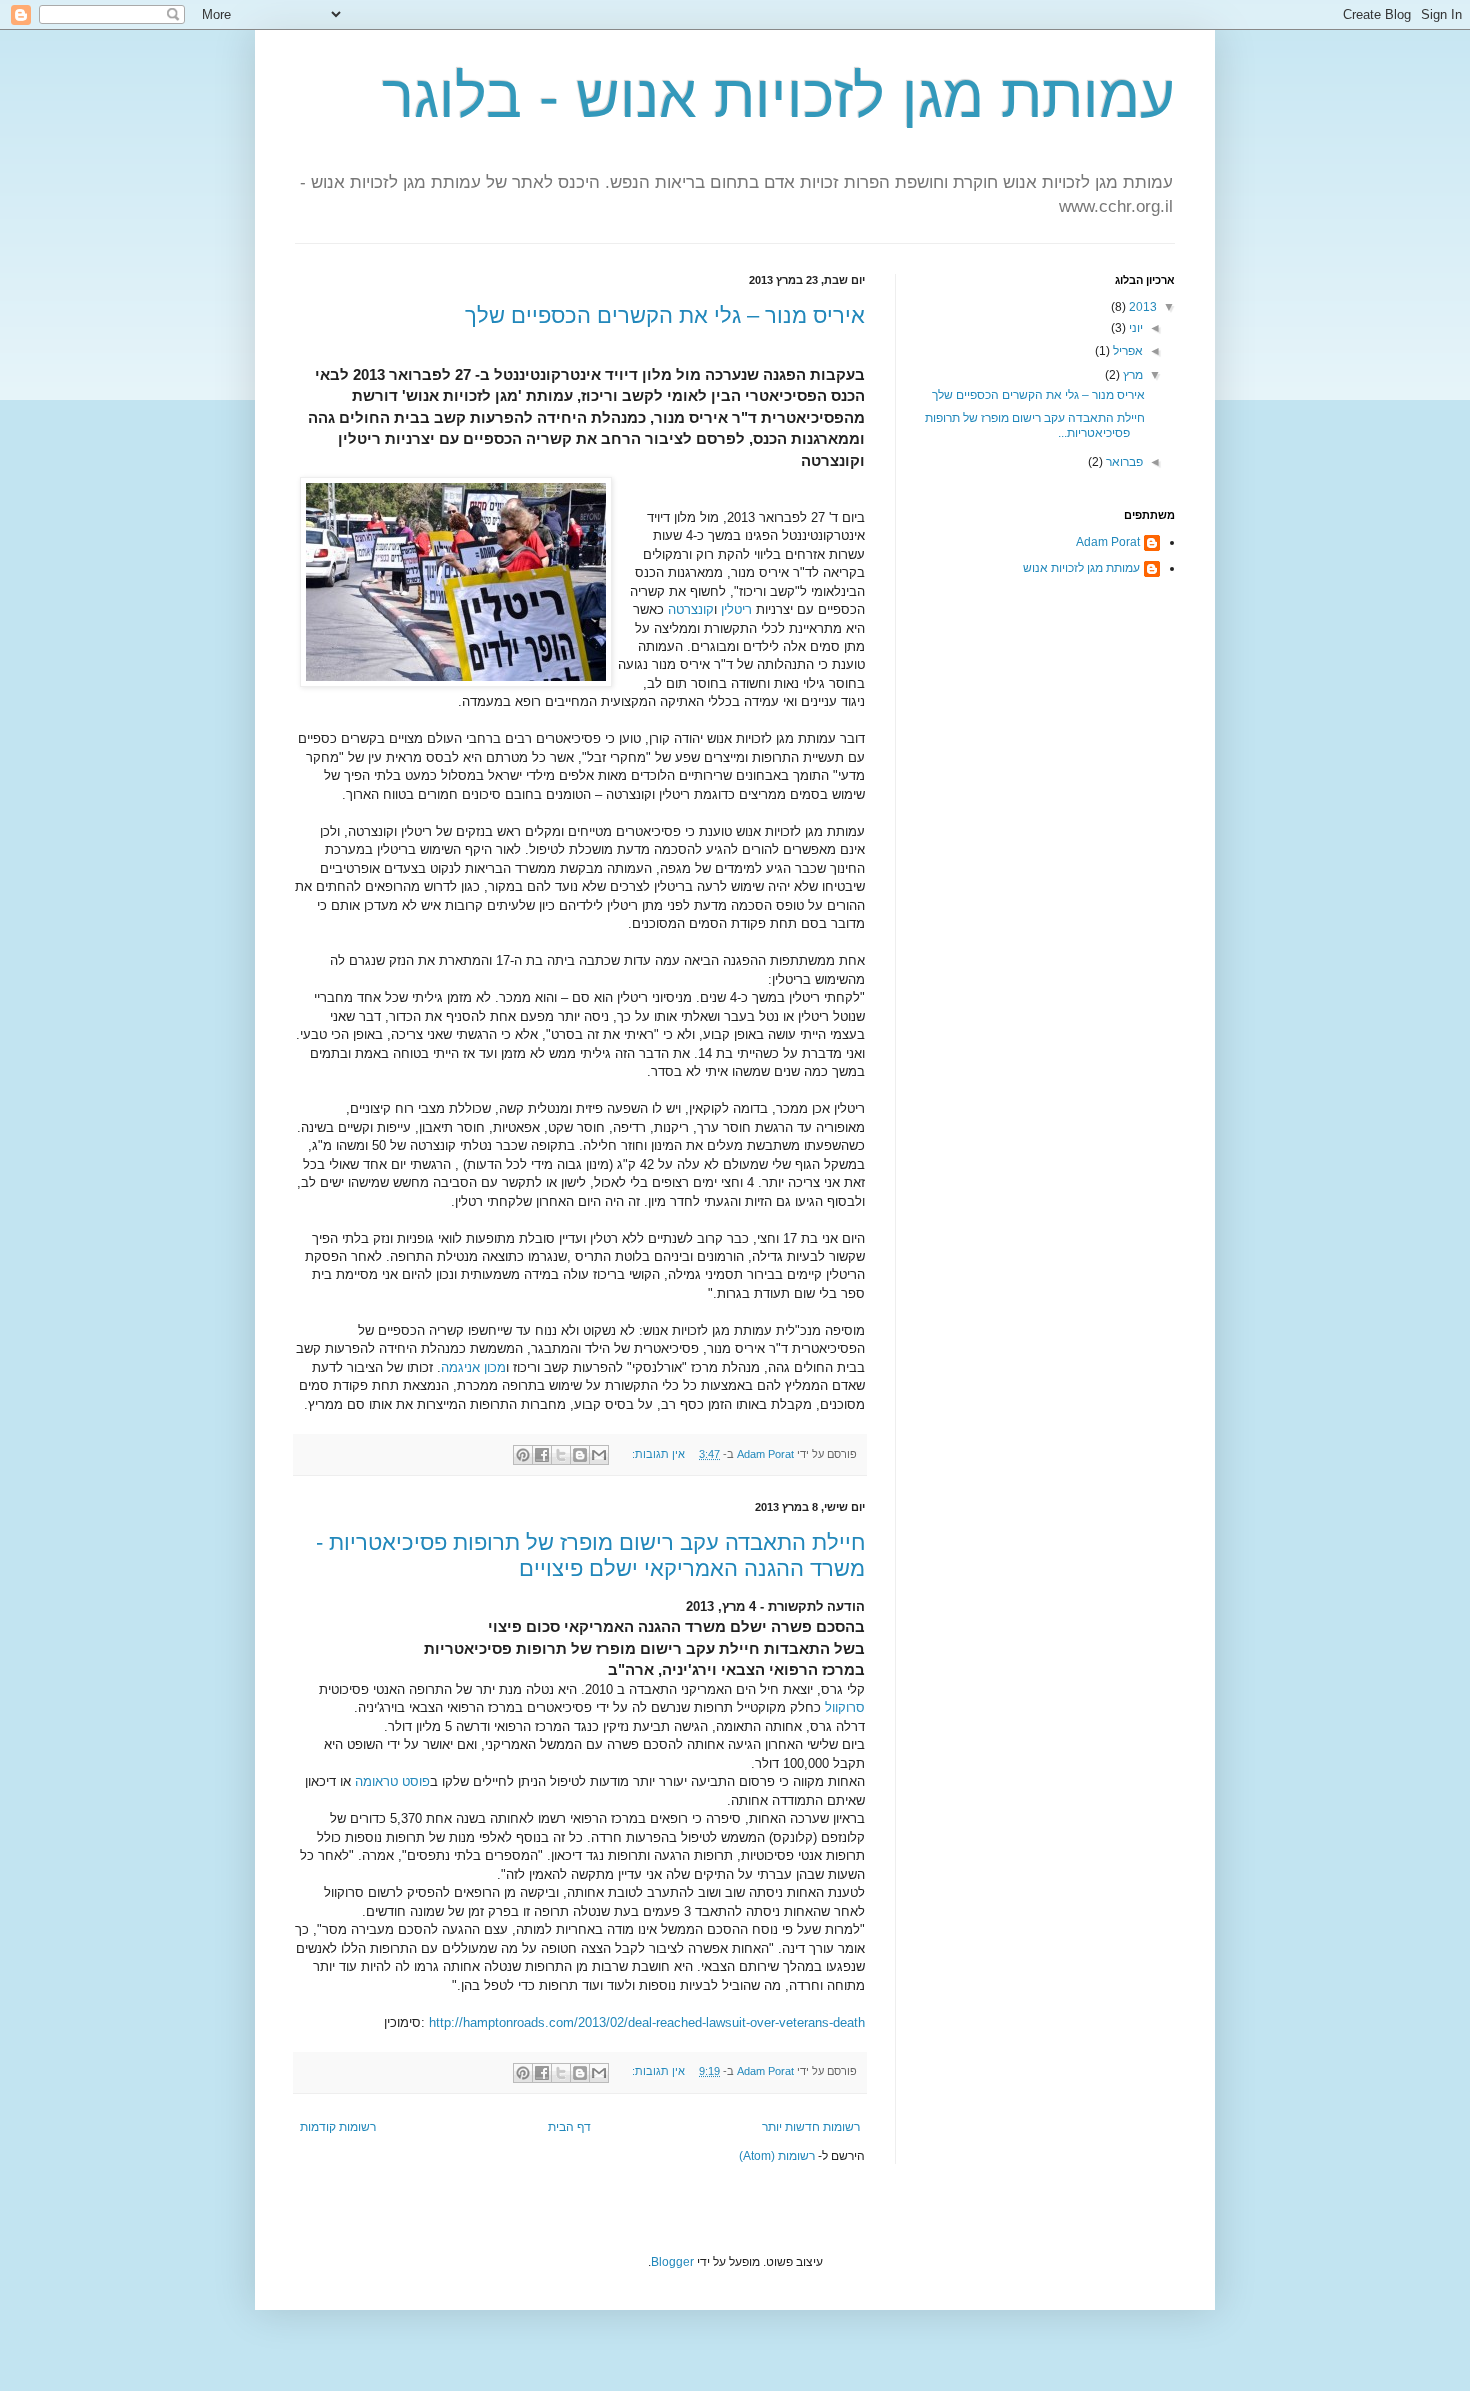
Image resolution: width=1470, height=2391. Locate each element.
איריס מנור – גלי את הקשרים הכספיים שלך (665, 315)
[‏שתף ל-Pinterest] (523, 1455)
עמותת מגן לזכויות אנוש (1081, 568)
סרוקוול (845, 1707)
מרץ (1131, 375)
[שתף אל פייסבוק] (542, 1455)
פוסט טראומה (392, 1781)
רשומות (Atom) (777, 2156)
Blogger (672, 2262)
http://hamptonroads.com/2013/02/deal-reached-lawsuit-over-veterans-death (647, 2022)
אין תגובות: (657, 1454)
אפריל (1126, 351)
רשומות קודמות (338, 2127)
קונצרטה (691, 609)
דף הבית (569, 2127)
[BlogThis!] (580, 1455)
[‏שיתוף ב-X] (561, 1455)
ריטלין (736, 609)
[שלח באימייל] (599, 1455)
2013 (1141, 307)
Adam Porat (1108, 542)
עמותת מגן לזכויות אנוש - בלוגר (778, 96)
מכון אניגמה (473, 1367)
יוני (1134, 328)
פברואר (1123, 462)
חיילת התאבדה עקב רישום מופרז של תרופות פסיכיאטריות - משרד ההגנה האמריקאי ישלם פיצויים (590, 1555)
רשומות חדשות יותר (811, 2127)
